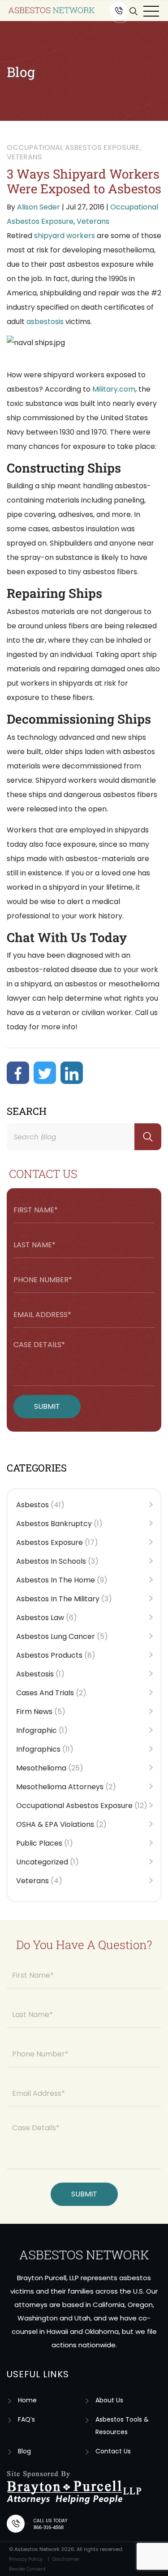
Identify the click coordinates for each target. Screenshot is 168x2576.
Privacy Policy (26, 2559)
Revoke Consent (27, 2569)
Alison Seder (39, 207)
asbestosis (45, 322)
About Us (109, 2400)
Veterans (93, 221)
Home (27, 2400)
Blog (24, 2451)
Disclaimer (66, 2559)
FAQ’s (26, 2419)
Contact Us (113, 2451)
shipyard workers (65, 236)
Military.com (114, 389)
